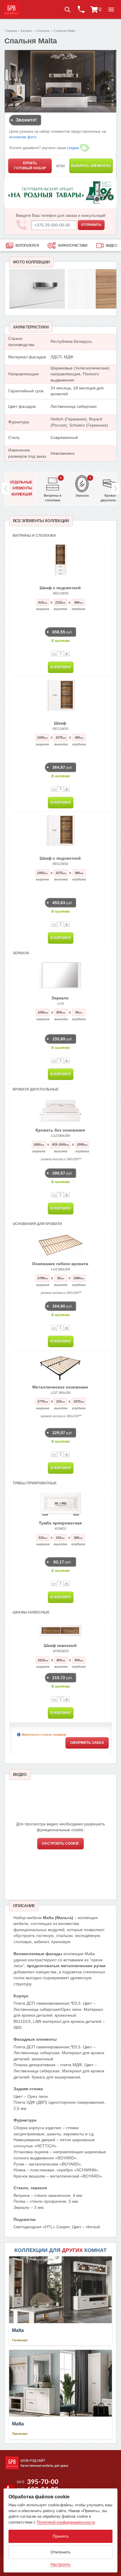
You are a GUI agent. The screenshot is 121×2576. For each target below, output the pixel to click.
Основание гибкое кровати (60, 1264)
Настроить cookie (60, 1844)
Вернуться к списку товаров (44, 1735)
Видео (111, 246)
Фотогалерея (27, 246)
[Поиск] (67, 9)
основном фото (23, 137)
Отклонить (60, 2552)
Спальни (43, 31)
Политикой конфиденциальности (66, 2522)
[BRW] (11, 9)
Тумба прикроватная (60, 1523)
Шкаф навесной (60, 1645)
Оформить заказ (87, 1743)
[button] (111, 9)
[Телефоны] (81, 9)
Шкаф (60, 723)
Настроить (60, 2564)
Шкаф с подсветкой (60, 588)
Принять (61, 2536)
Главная (11, 31)
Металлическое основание (60, 1387)
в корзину (61, 667)
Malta (18, 2330)
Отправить (91, 225)
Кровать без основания (60, 1130)
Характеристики (73, 246)
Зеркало (60, 998)
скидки (73, 148)
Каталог (26, 31)
